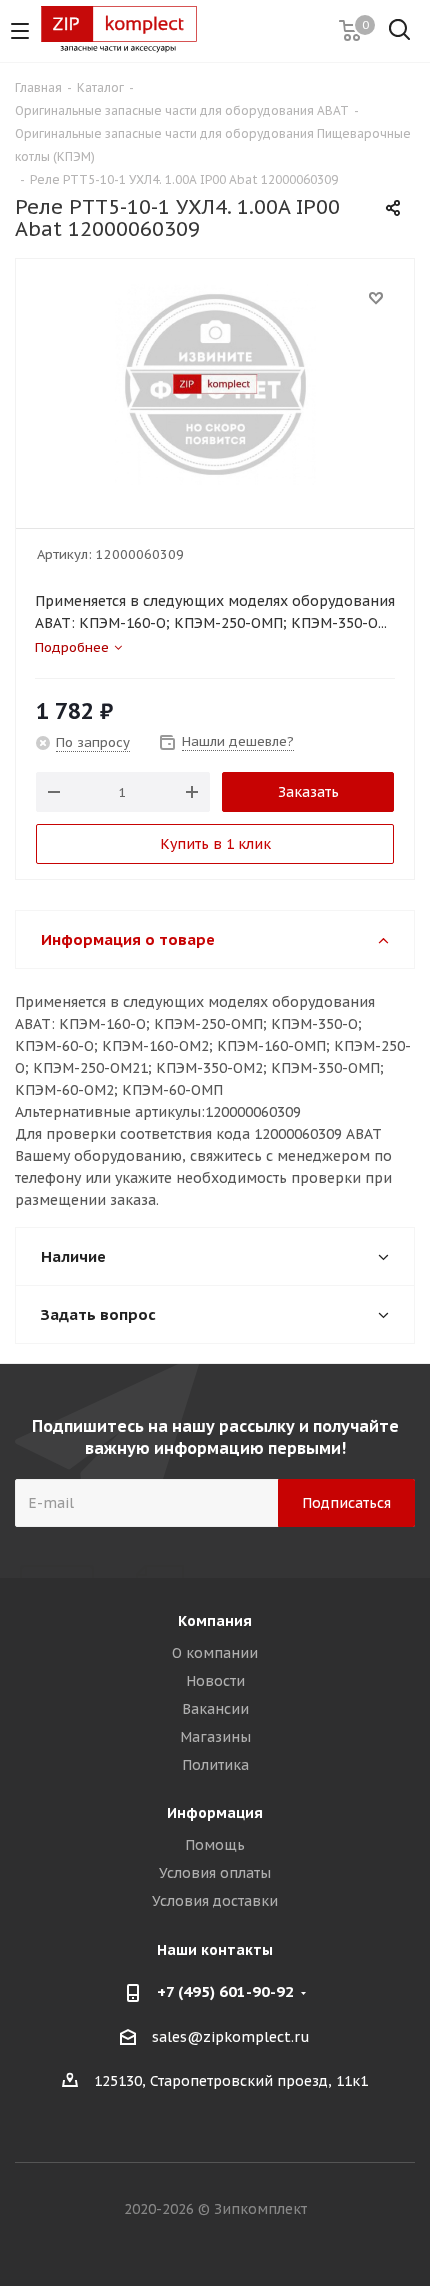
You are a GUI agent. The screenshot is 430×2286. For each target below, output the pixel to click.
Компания (215, 1621)
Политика (215, 1765)
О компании (215, 1653)
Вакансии (215, 1709)
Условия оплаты (215, 1873)
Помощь (215, 1845)
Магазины (215, 1737)
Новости (215, 1681)
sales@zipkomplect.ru (231, 2037)
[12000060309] (215, 384)
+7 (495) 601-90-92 (225, 1991)
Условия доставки (215, 1901)
